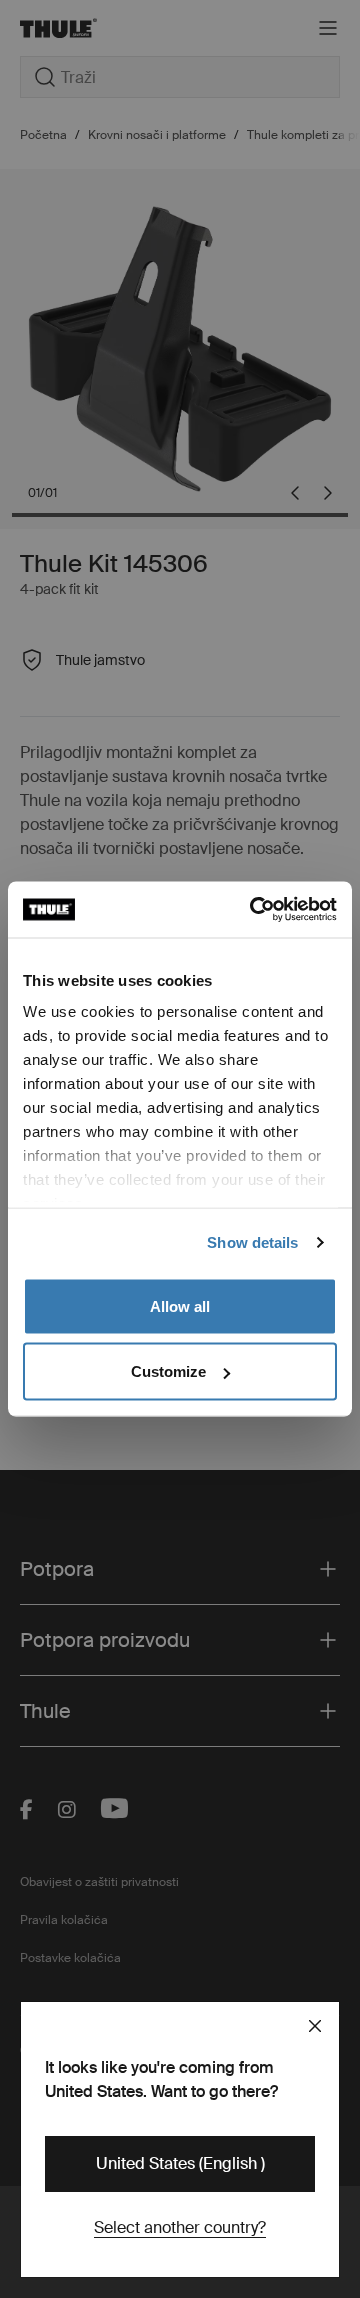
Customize (168, 1371)
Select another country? (180, 2227)
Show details (252, 1242)
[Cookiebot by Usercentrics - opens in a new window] (254, 910)
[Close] (315, 2026)
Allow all (180, 1305)
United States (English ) (180, 2163)
